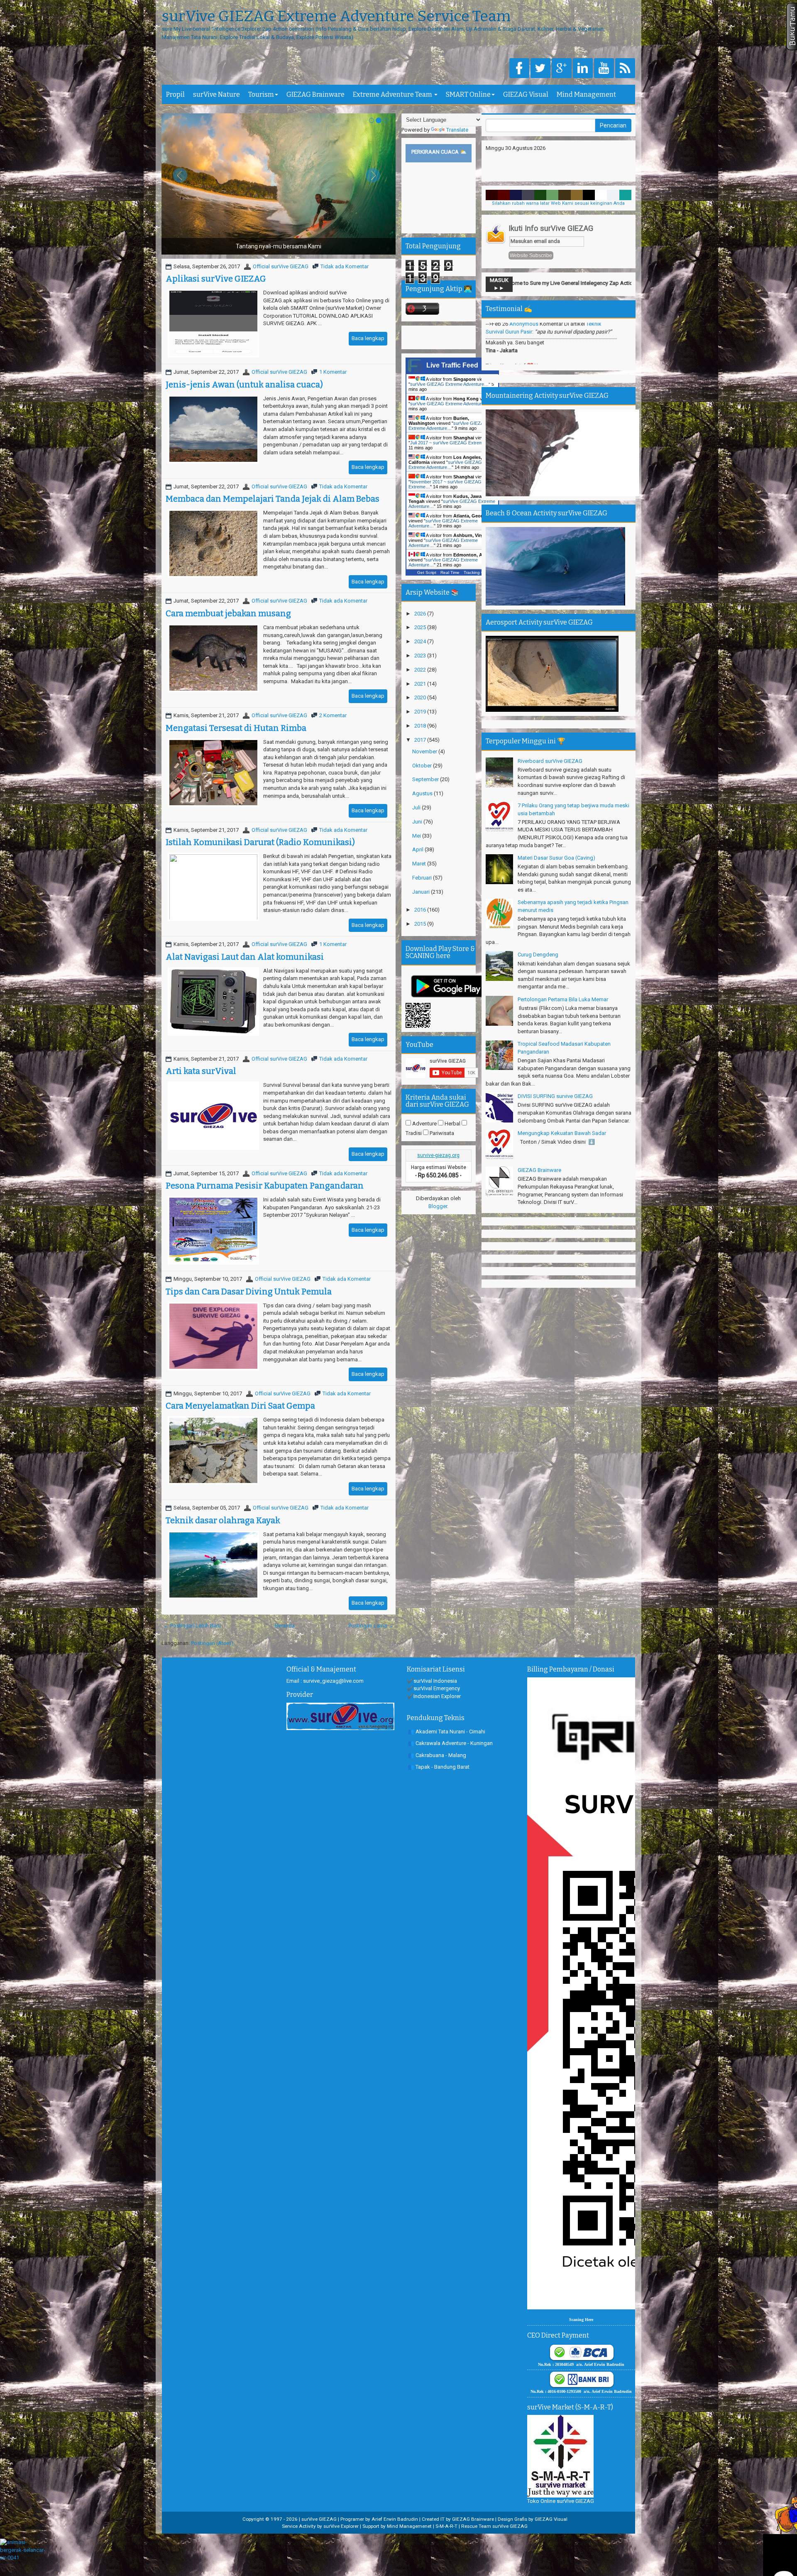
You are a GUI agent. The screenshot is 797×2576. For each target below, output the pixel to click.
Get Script (427, 572)
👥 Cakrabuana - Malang (437, 1755)
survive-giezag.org (438, 1155)
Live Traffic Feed (452, 365)
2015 (421, 924)
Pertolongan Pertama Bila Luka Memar (563, 999)
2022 (421, 670)
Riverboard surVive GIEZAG (550, 761)
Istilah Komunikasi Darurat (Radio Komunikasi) (260, 842)
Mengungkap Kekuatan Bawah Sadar (562, 1133)
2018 (421, 726)
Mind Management (586, 94)
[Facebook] (519, 69)
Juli (417, 808)
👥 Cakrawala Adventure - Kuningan (450, 1743)
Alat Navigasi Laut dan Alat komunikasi (245, 957)
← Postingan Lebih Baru (192, 1626)
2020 (421, 697)
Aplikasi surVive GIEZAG (216, 279)
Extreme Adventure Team (393, 94)
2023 (421, 656)
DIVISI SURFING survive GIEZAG (555, 1096)
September (426, 779)
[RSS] (625, 69)
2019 (421, 712)
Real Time (450, 572)
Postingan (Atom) (212, 1643)
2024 (421, 641)
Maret (420, 864)
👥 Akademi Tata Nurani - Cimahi (446, 1732)
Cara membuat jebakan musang (228, 613)
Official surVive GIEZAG (281, 266)
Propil (175, 94)
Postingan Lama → (371, 1626)
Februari (423, 878)
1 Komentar (333, 372)
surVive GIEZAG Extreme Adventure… (449, 384)
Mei (417, 836)
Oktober (423, 766)
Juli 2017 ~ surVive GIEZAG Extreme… (450, 443)
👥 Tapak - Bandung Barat (439, 1767)
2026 (421, 614)
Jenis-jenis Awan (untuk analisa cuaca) (244, 385)
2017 (421, 740)
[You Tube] (604, 69)
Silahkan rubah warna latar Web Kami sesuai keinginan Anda (558, 203)
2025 (421, 627)
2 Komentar (333, 715)
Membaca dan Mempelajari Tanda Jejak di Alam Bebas (273, 499)
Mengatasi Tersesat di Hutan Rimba (236, 728)
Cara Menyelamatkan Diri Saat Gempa (240, 1406)
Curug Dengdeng (538, 955)
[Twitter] (540, 69)
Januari (422, 892)
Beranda (285, 1626)
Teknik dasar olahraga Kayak (223, 1520)
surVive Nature (216, 94)
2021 (421, 684)
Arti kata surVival (201, 1071)
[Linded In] (583, 69)
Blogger (438, 1206)
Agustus (423, 793)
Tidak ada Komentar (345, 266)
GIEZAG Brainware (315, 94)
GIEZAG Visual (526, 94)
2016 (421, 910)
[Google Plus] (562, 69)
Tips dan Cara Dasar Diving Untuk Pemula (249, 1292)
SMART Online (468, 94)
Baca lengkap (368, 338)
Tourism (261, 94)
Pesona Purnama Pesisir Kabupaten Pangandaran (265, 1186)
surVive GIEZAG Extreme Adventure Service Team (336, 17)
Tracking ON (476, 572)
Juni (418, 822)
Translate (457, 130)
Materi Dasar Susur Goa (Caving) (556, 858)
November (425, 751)
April (418, 849)
